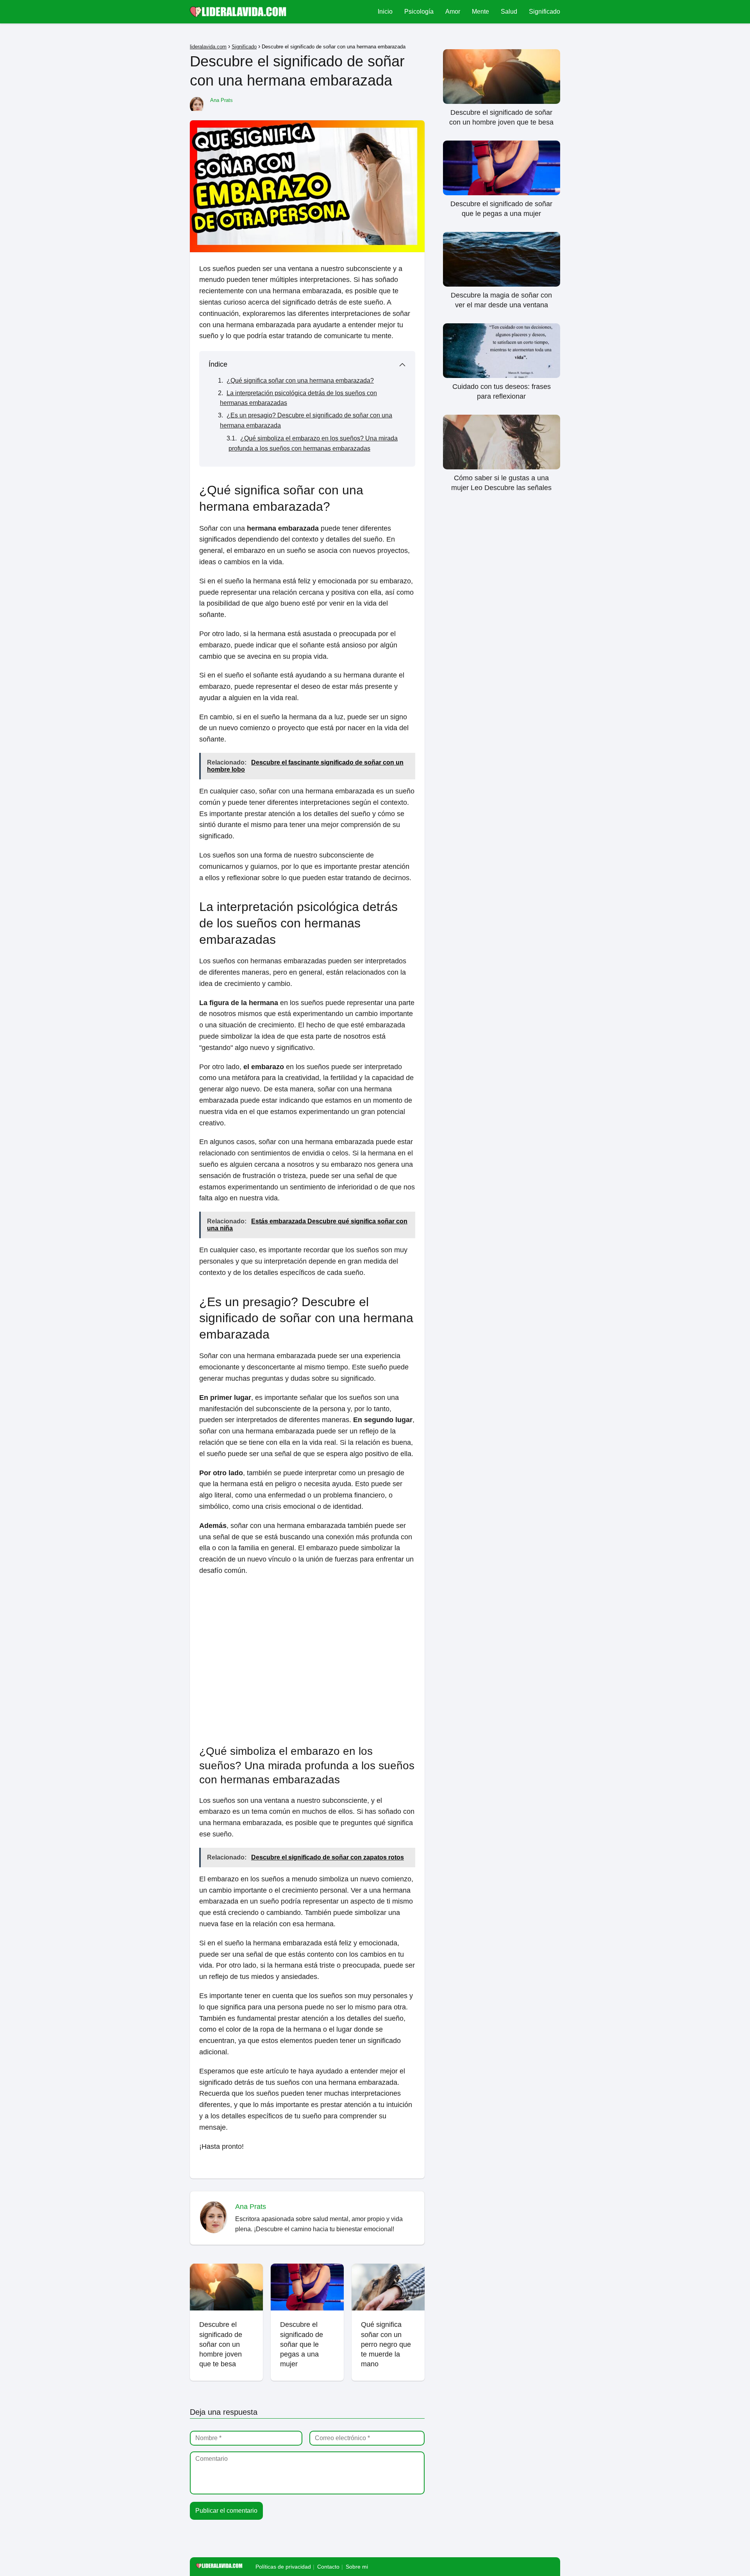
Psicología (419, 12)
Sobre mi (357, 2567)
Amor (453, 12)
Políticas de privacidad (283, 2567)
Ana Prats (221, 100)
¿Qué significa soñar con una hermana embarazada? (300, 381)
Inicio (385, 12)
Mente (480, 12)
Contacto (328, 2567)
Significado (545, 12)
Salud (509, 12)
